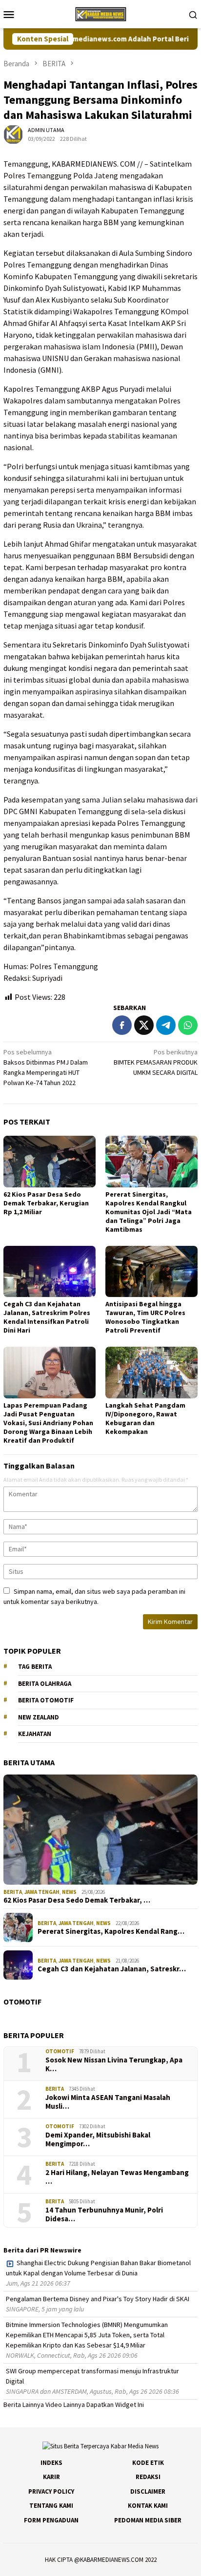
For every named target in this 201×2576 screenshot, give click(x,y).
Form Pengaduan (51, 2520)
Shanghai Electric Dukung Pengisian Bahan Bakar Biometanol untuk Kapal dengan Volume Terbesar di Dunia (98, 2268)
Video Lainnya (65, 2404)
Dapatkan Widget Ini (115, 2404)
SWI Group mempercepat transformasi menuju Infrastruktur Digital (92, 2376)
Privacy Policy (51, 2491)
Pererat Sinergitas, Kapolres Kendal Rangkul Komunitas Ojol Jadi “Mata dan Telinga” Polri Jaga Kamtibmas (149, 1212)
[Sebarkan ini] (122, 1025)
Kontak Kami (148, 2506)
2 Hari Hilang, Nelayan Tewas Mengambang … (117, 2177)
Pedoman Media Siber (148, 2520)
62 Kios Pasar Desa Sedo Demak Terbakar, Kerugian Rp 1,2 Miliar (46, 1203)
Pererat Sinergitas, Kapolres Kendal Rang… (111, 1931)
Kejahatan (35, 1734)
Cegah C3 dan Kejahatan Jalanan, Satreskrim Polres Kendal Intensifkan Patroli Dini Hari (47, 1317)
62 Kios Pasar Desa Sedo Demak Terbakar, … (77, 1900)
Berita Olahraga (45, 1684)
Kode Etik (148, 2463)
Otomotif (60, 2051)
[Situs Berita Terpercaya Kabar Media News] (100, 13)
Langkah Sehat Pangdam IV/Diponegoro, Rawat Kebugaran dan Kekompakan (145, 1418)
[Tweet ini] (144, 1025)
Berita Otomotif (46, 1700)
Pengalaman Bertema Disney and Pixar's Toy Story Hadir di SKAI (98, 2299)
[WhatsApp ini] (188, 1025)
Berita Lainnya (24, 2404)
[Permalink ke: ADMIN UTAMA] (13, 134)
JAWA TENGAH (42, 1892)
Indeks (51, 2463)
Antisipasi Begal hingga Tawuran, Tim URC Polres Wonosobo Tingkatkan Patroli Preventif (145, 1317)
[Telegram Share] (166, 1025)
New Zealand (39, 1717)
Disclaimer (148, 2491)
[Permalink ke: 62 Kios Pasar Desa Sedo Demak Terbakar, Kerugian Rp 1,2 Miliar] (50, 1162)
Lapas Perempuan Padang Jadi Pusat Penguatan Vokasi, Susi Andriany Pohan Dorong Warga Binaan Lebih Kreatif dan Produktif (48, 1423)
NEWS (69, 1892)
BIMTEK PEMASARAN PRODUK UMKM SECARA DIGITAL (156, 1062)
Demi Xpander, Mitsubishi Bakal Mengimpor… (98, 2139)
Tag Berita (35, 1667)
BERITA (13, 1892)
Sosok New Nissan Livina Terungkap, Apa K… (114, 2064)
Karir (51, 2477)
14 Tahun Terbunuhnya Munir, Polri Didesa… (104, 2214)
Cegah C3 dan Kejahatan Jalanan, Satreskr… (112, 1969)
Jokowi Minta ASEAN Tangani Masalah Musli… (108, 2102)
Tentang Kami (51, 2506)
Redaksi (148, 2477)
